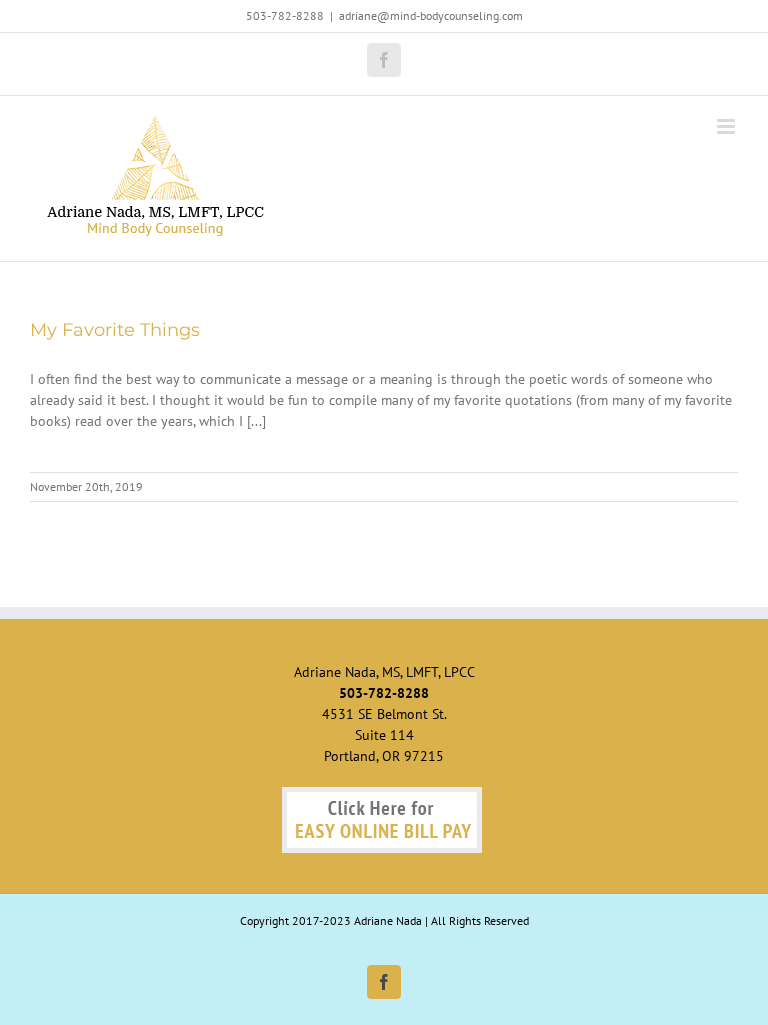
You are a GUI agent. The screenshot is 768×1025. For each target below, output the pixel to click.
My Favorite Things (115, 330)
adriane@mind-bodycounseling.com (431, 15)
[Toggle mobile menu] (727, 126)
